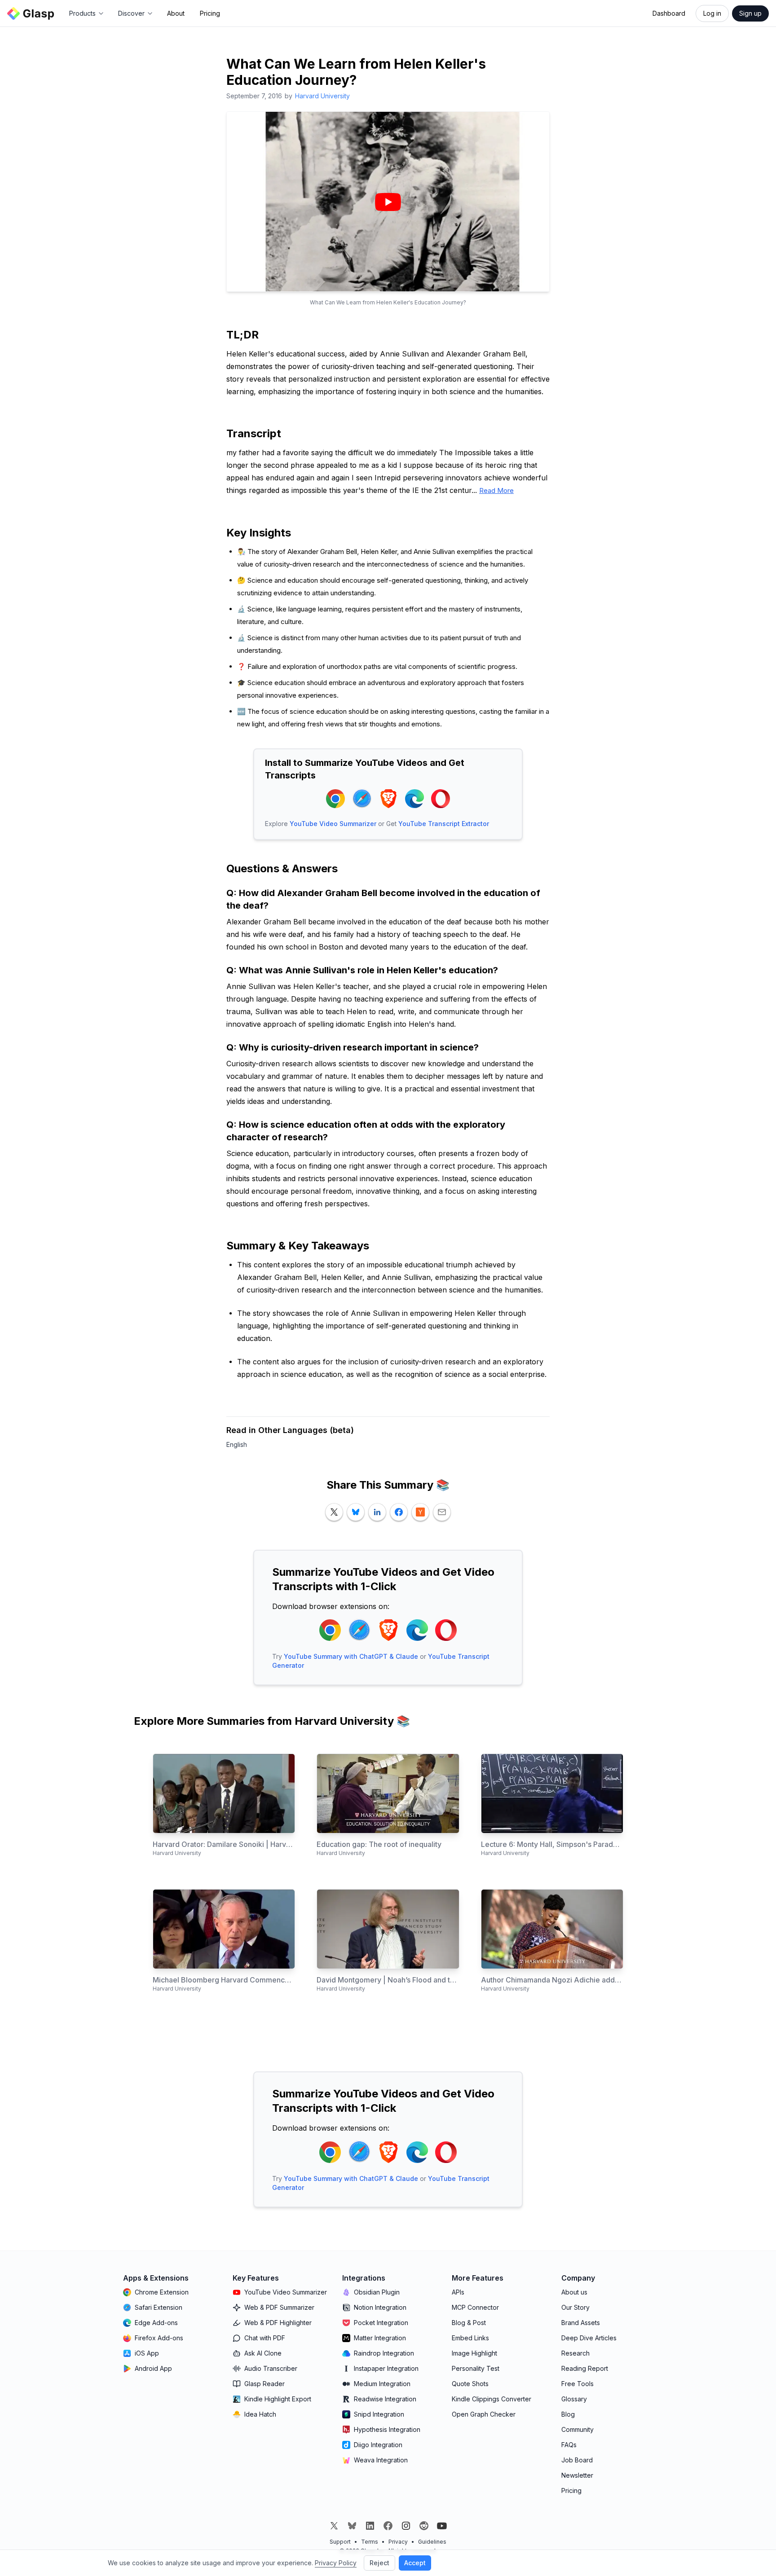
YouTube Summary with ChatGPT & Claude (351, 1656)
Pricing (210, 13)
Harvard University (322, 96)
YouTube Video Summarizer (333, 824)
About (176, 13)
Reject (379, 2563)
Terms (370, 2542)
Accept (415, 2563)
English (237, 1444)
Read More (496, 490)
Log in (712, 13)
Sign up (750, 13)
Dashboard (669, 13)
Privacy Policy (336, 2563)
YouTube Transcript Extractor (444, 824)
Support (340, 2542)
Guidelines (432, 2542)
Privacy (398, 2542)
